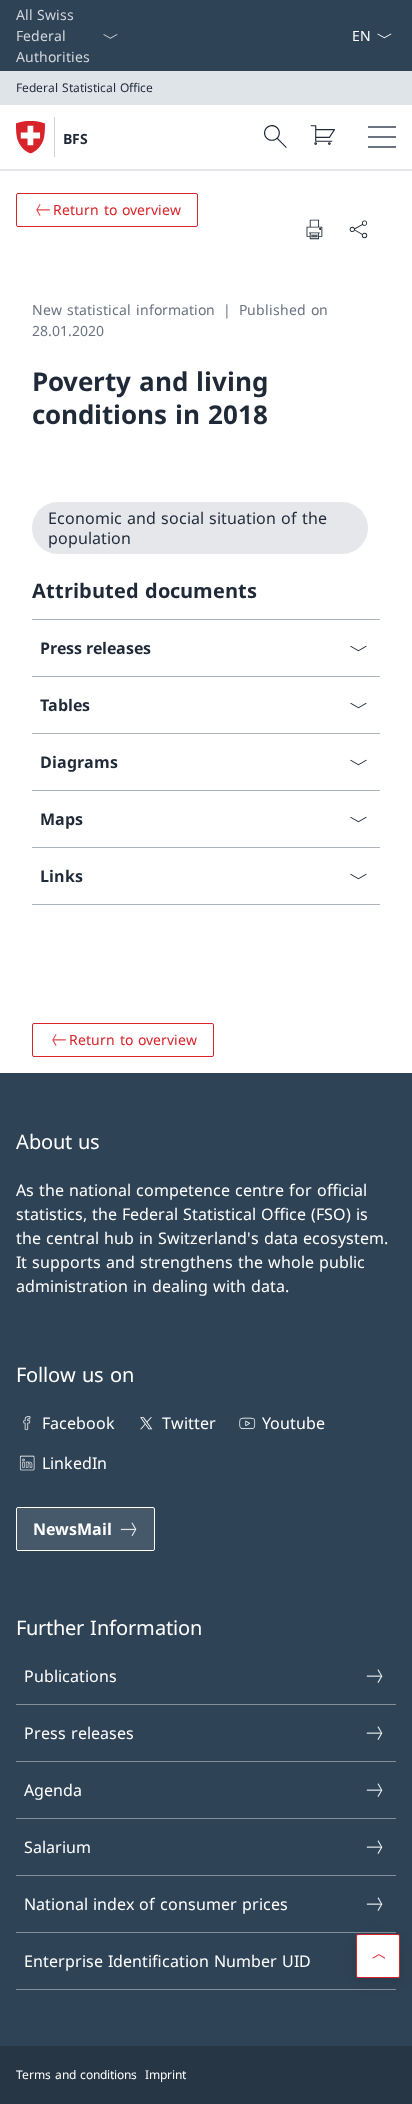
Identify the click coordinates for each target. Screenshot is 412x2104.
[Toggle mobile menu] (382, 137)
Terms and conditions (76, 2074)
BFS (75, 138)
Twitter (188, 1423)
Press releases (79, 1733)
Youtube (293, 1423)
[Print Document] (314, 229)
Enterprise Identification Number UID (167, 1961)
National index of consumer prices (156, 1904)
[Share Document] (358, 229)
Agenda (53, 1790)
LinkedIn (74, 1463)
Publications (70, 1676)
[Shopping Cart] (322, 135)
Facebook (78, 1423)
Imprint (165, 2074)
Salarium (57, 1847)
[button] (378, 1956)
